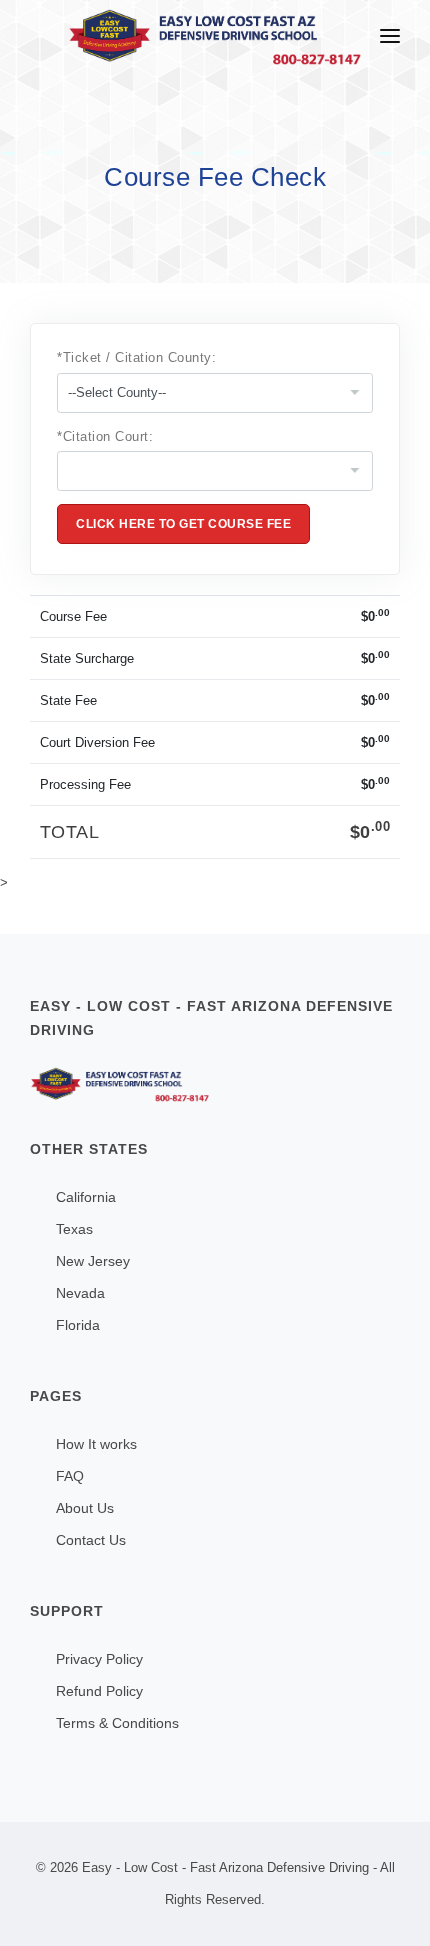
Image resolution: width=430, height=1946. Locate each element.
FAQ (70, 1476)
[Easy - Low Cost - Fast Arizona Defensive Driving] (215, 1084)
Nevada (80, 1293)
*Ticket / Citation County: (137, 357)
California (86, 1197)
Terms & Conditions (117, 1723)
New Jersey (93, 1261)
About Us (85, 1508)
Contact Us (91, 1540)
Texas (74, 1229)
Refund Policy (99, 1691)
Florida (78, 1325)
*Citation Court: (105, 436)
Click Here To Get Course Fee (183, 524)
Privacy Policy (99, 1659)
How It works (96, 1444)
